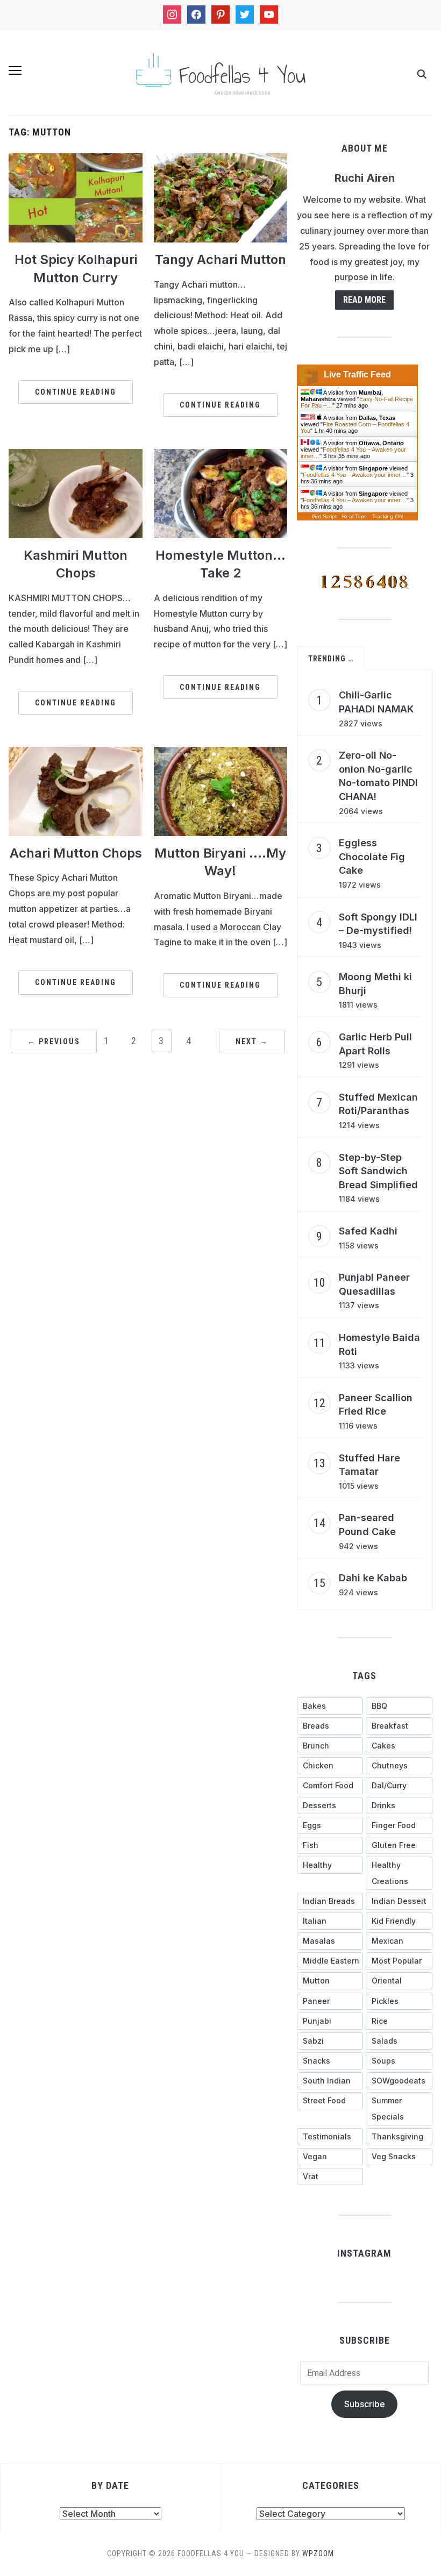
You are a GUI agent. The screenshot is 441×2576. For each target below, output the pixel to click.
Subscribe (365, 2404)
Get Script (324, 516)
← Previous (54, 1041)
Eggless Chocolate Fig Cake (372, 857)
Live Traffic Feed (357, 374)
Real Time (354, 516)
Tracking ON (387, 516)
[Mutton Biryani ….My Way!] (221, 790)
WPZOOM (318, 2553)
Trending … (331, 659)
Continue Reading (76, 392)
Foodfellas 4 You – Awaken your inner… (355, 475)
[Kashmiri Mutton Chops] (76, 493)
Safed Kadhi (368, 1231)
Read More (364, 300)
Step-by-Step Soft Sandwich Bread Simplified (378, 1171)
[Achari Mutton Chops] (76, 790)
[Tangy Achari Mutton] (221, 197)
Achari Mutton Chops (76, 853)
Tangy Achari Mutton (220, 259)
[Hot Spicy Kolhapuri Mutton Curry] (76, 197)
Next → (252, 1041)
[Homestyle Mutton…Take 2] (221, 493)
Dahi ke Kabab (373, 1578)
